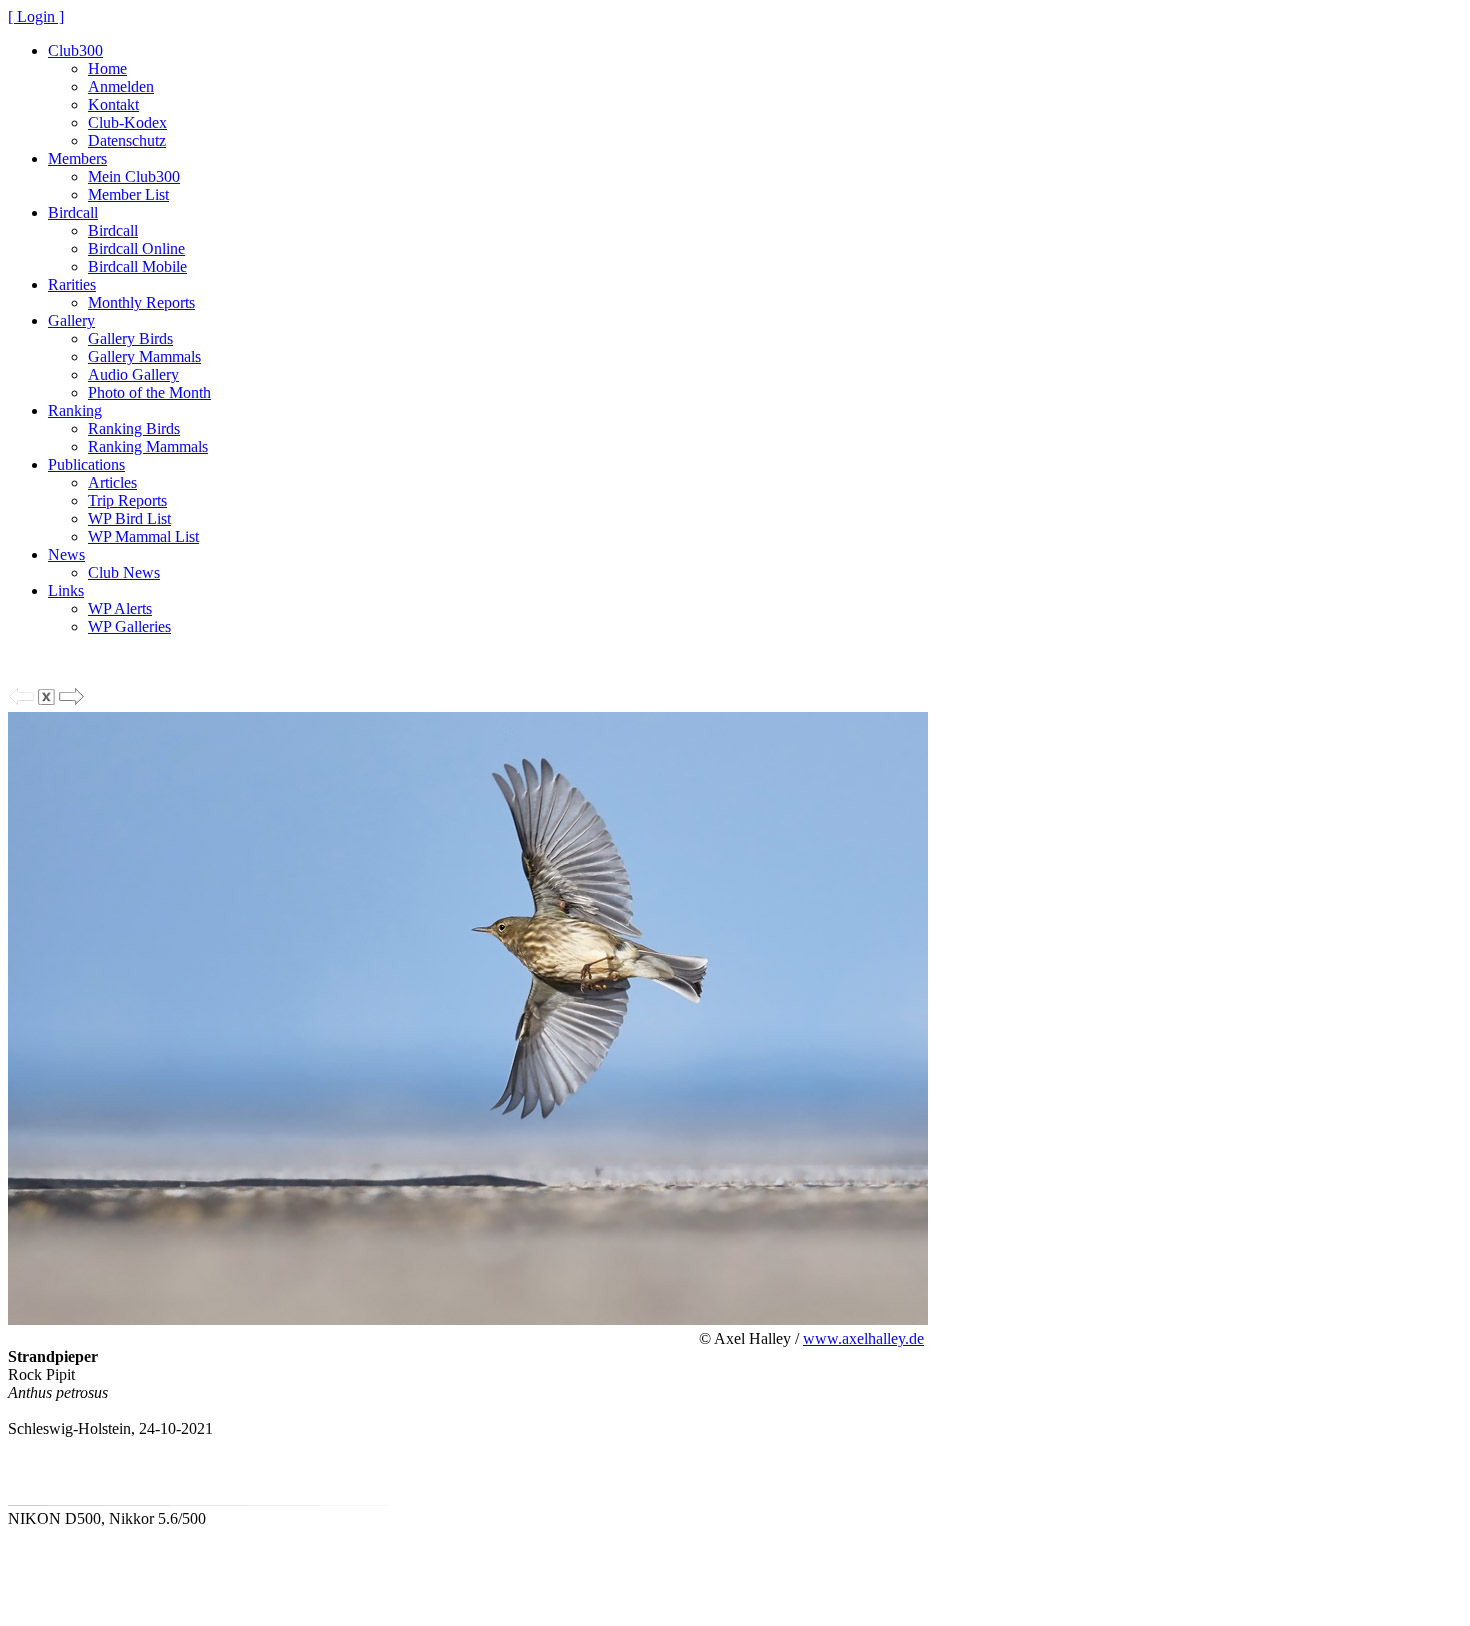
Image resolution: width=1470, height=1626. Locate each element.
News (66, 554)
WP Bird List (129, 518)
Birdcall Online (136, 248)
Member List (128, 194)
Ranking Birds (134, 428)
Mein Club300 (134, 176)
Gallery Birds (130, 338)
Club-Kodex (127, 122)
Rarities (72, 284)
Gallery (71, 320)
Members (77, 158)
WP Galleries (129, 626)
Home (107, 68)
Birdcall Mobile (137, 266)
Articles (112, 482)
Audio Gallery (133, 374)
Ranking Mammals (148, 446)
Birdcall (73, 212)
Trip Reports (127, 500)
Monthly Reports (141, 302)
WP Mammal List (143, 536)
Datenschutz (127, 140)
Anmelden (121, 86)
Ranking (75, 410)
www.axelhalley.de (863, 1338)
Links (66, 590)
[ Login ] (36, 16)
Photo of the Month (149, 392)
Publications (86, 464)
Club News (124, 572)
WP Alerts (120, 608)
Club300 (75, 50)
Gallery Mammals (144, 356)
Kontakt (113, 104)
